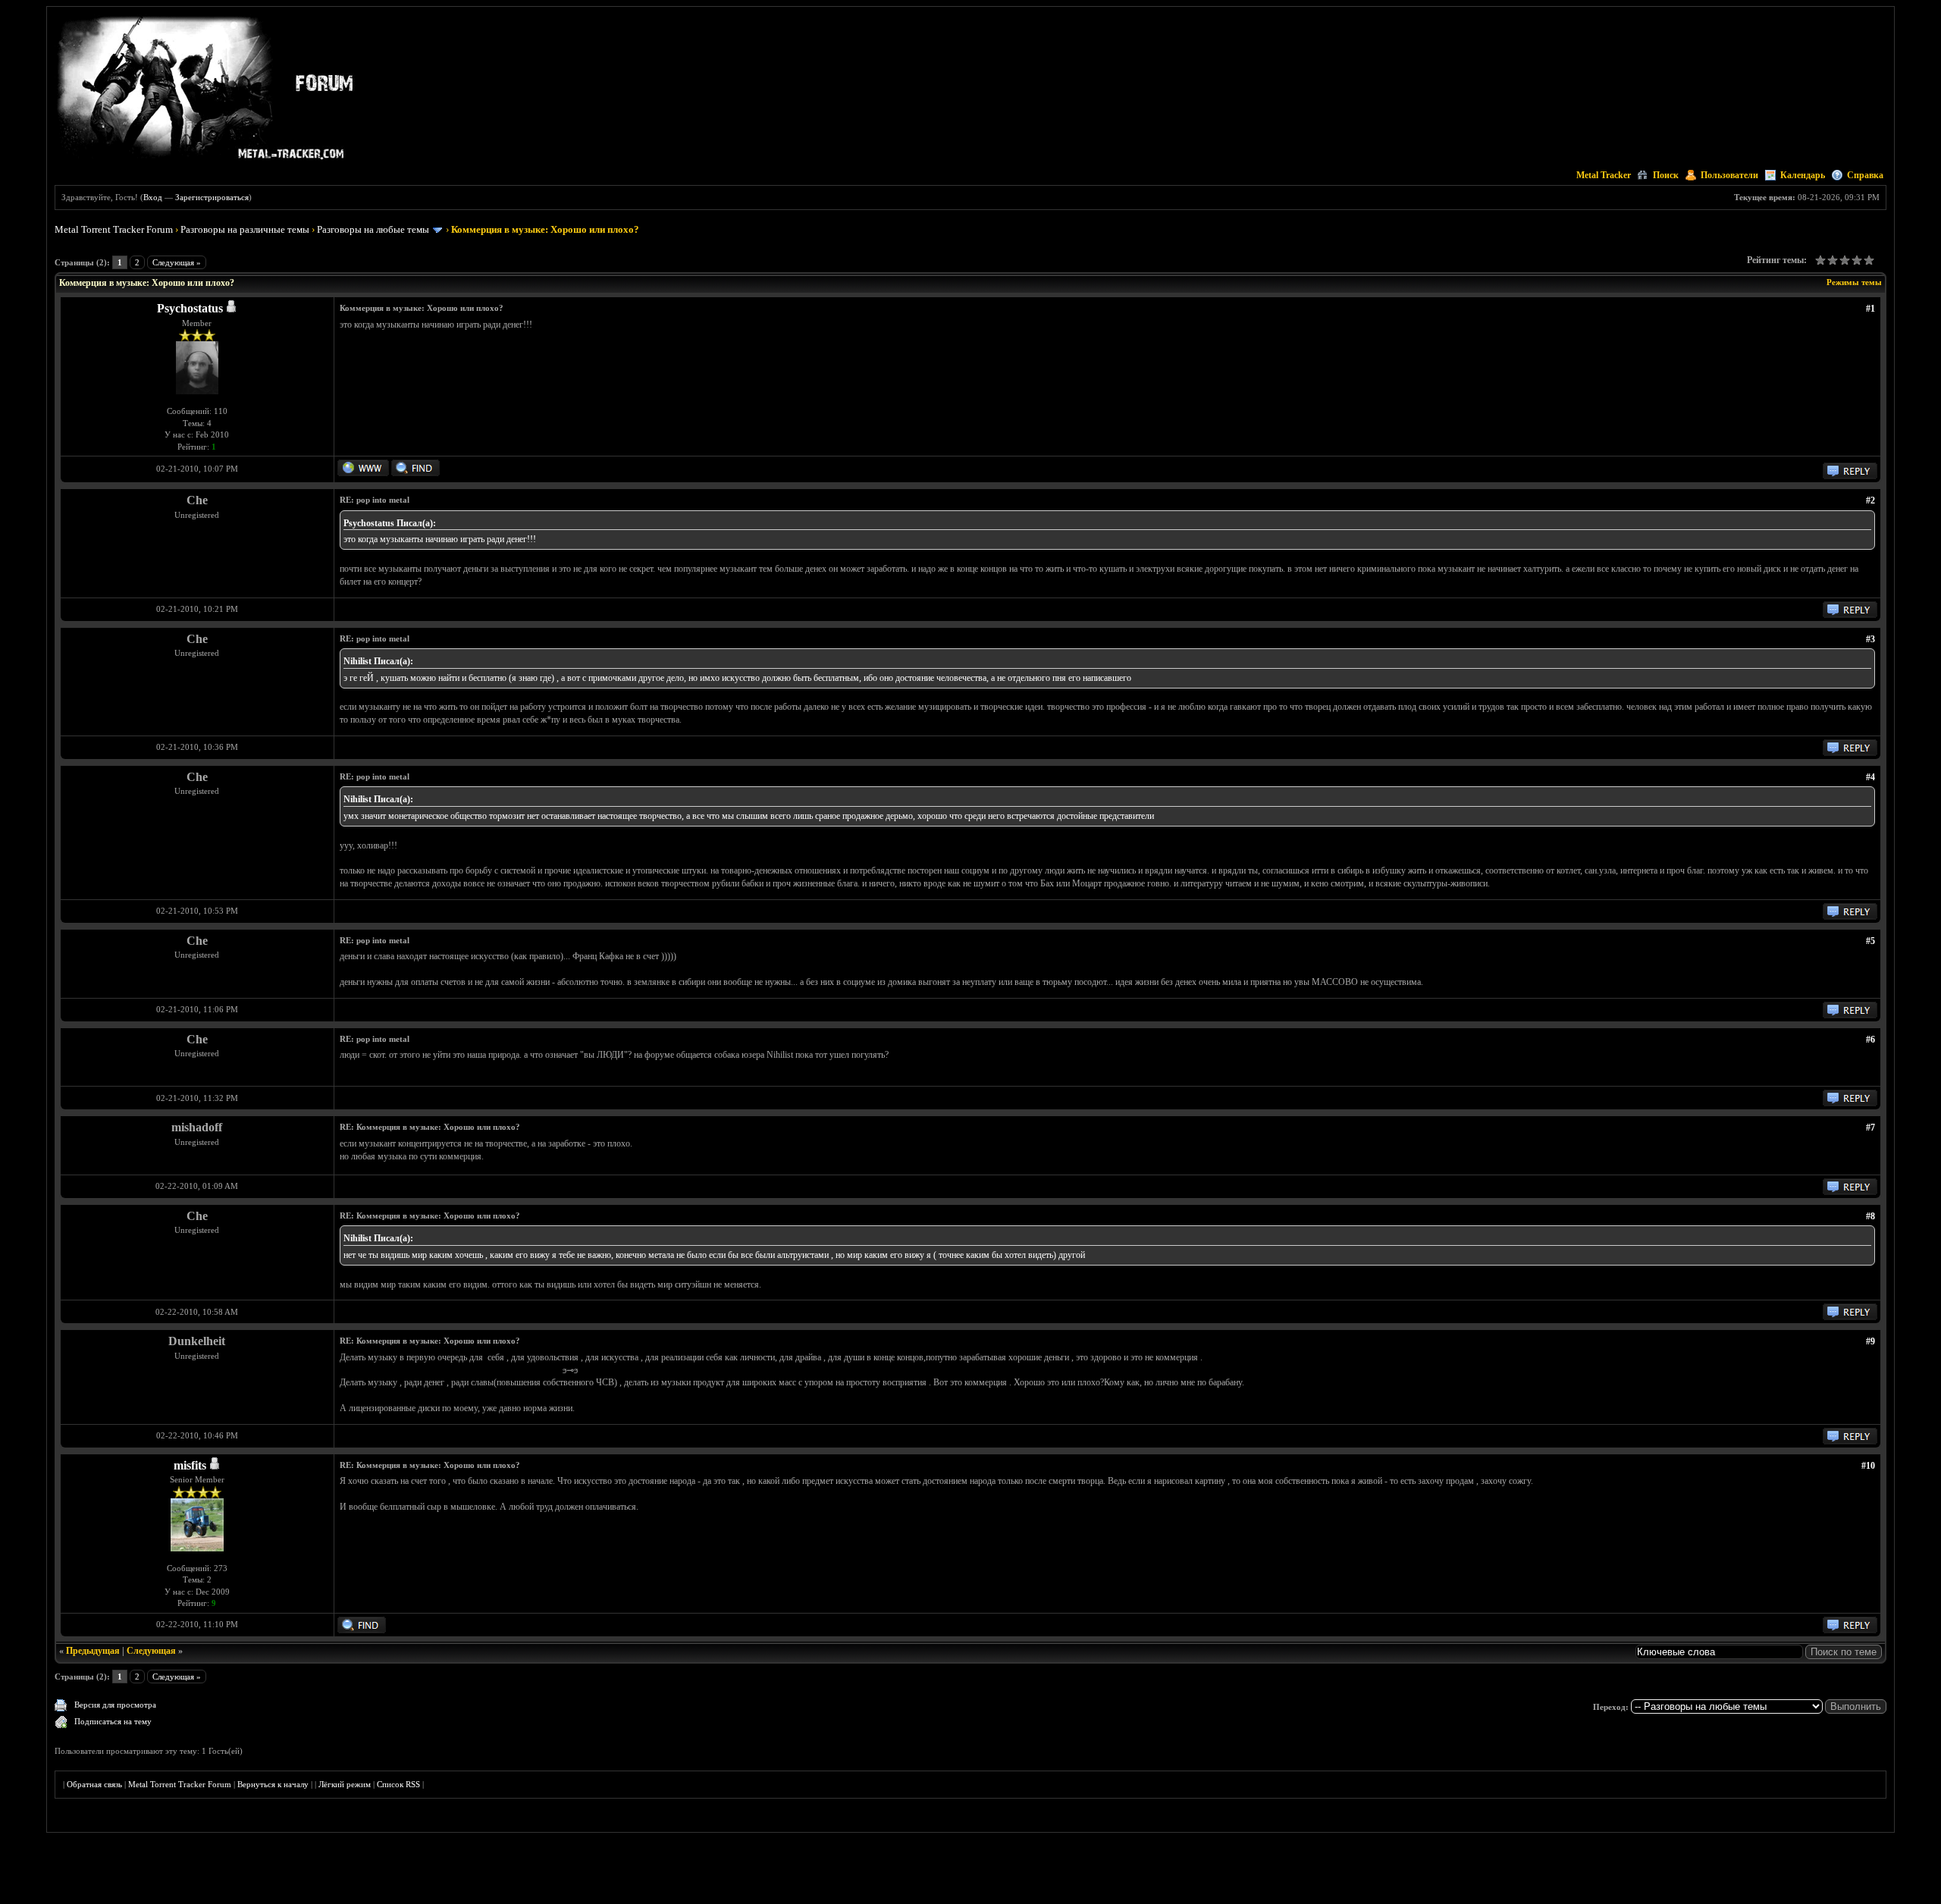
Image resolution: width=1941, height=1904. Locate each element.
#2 (1870, 500)
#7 (1870, 1128)
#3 (1870, 639)
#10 (1868, 1466)
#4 (1870, 777)
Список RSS (398, 1784)
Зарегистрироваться (212, 197)
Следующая (151, 1651)
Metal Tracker (1604, 175)
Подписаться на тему (113, 1721)
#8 (1870, 1216)
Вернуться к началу (273, 1784)
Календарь (1803, 175)
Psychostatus (190, 308)
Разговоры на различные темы (245, 229)
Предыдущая (93, 1651)
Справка (1865, 175)
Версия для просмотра (115, 1705)
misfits (190, 1465)
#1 (1870, 309)
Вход (153, 197)
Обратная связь (94, 1784)
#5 (1870, 941)
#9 (1870, 1341)
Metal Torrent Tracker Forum (114, 229)
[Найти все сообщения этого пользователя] (415, 473)
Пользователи (1729, 175)
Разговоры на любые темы (373, 229)
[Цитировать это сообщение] (1850, 476)
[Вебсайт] (363, 473)
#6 (1870, 1040)
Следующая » (177, 262)
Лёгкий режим (345, 1784)
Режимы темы (1854, 282)
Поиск (1666, 175)
